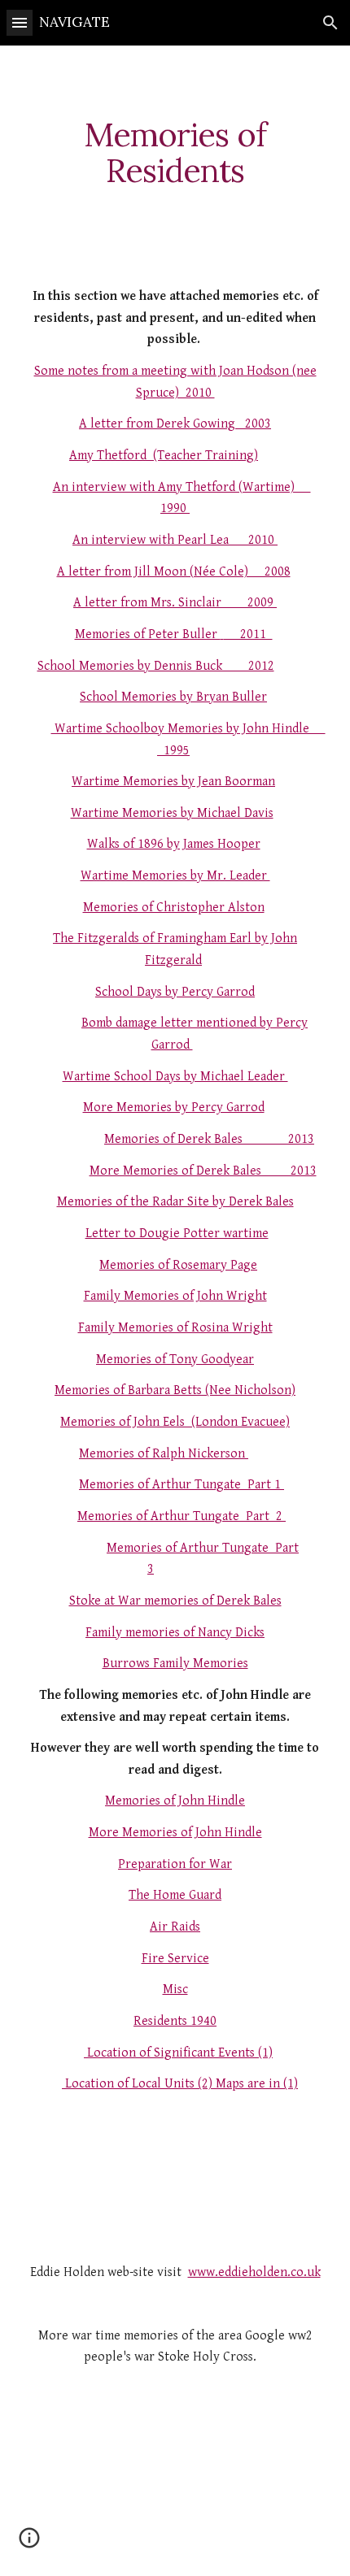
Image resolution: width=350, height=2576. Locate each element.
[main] (175, 153)
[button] (20, 22)
